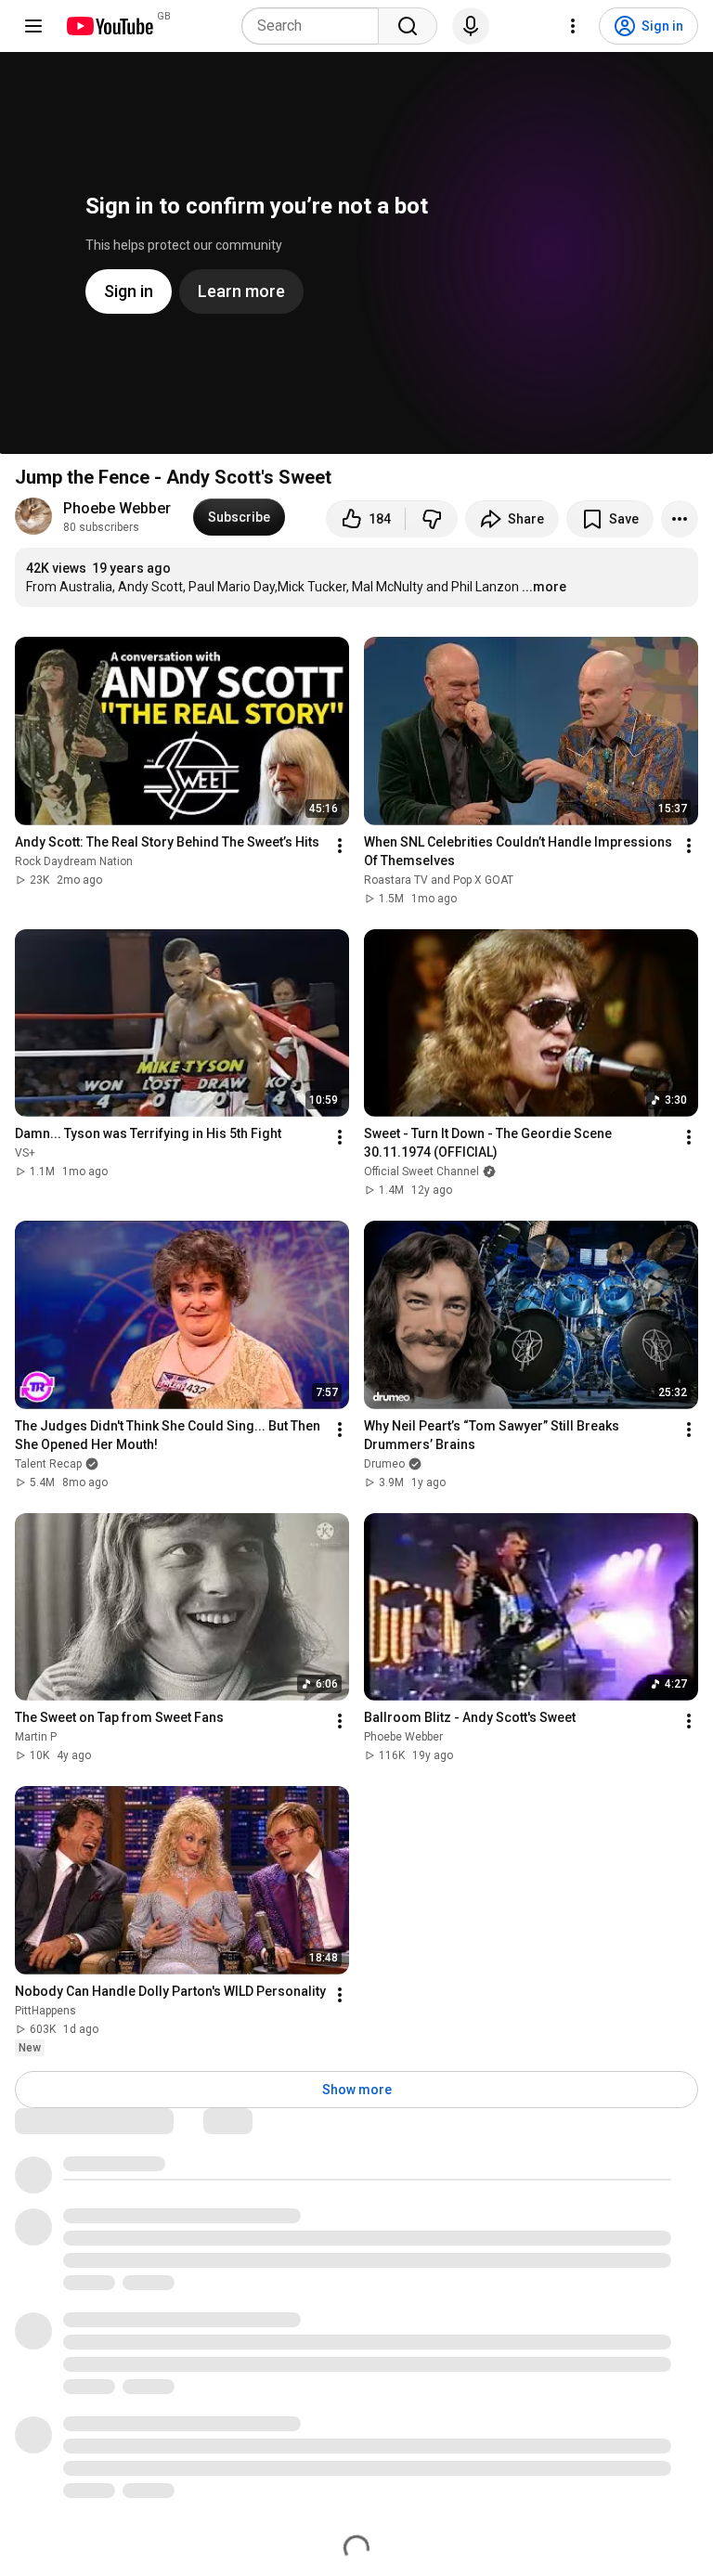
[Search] (408, 26)
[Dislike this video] (432, 519)
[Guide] (33, 26)
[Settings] (573, 26)
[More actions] (680, 519)
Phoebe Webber (117, 508)
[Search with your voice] (471, 26)
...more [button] (544, 587)
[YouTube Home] (109, 26)
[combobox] (316, 26)
